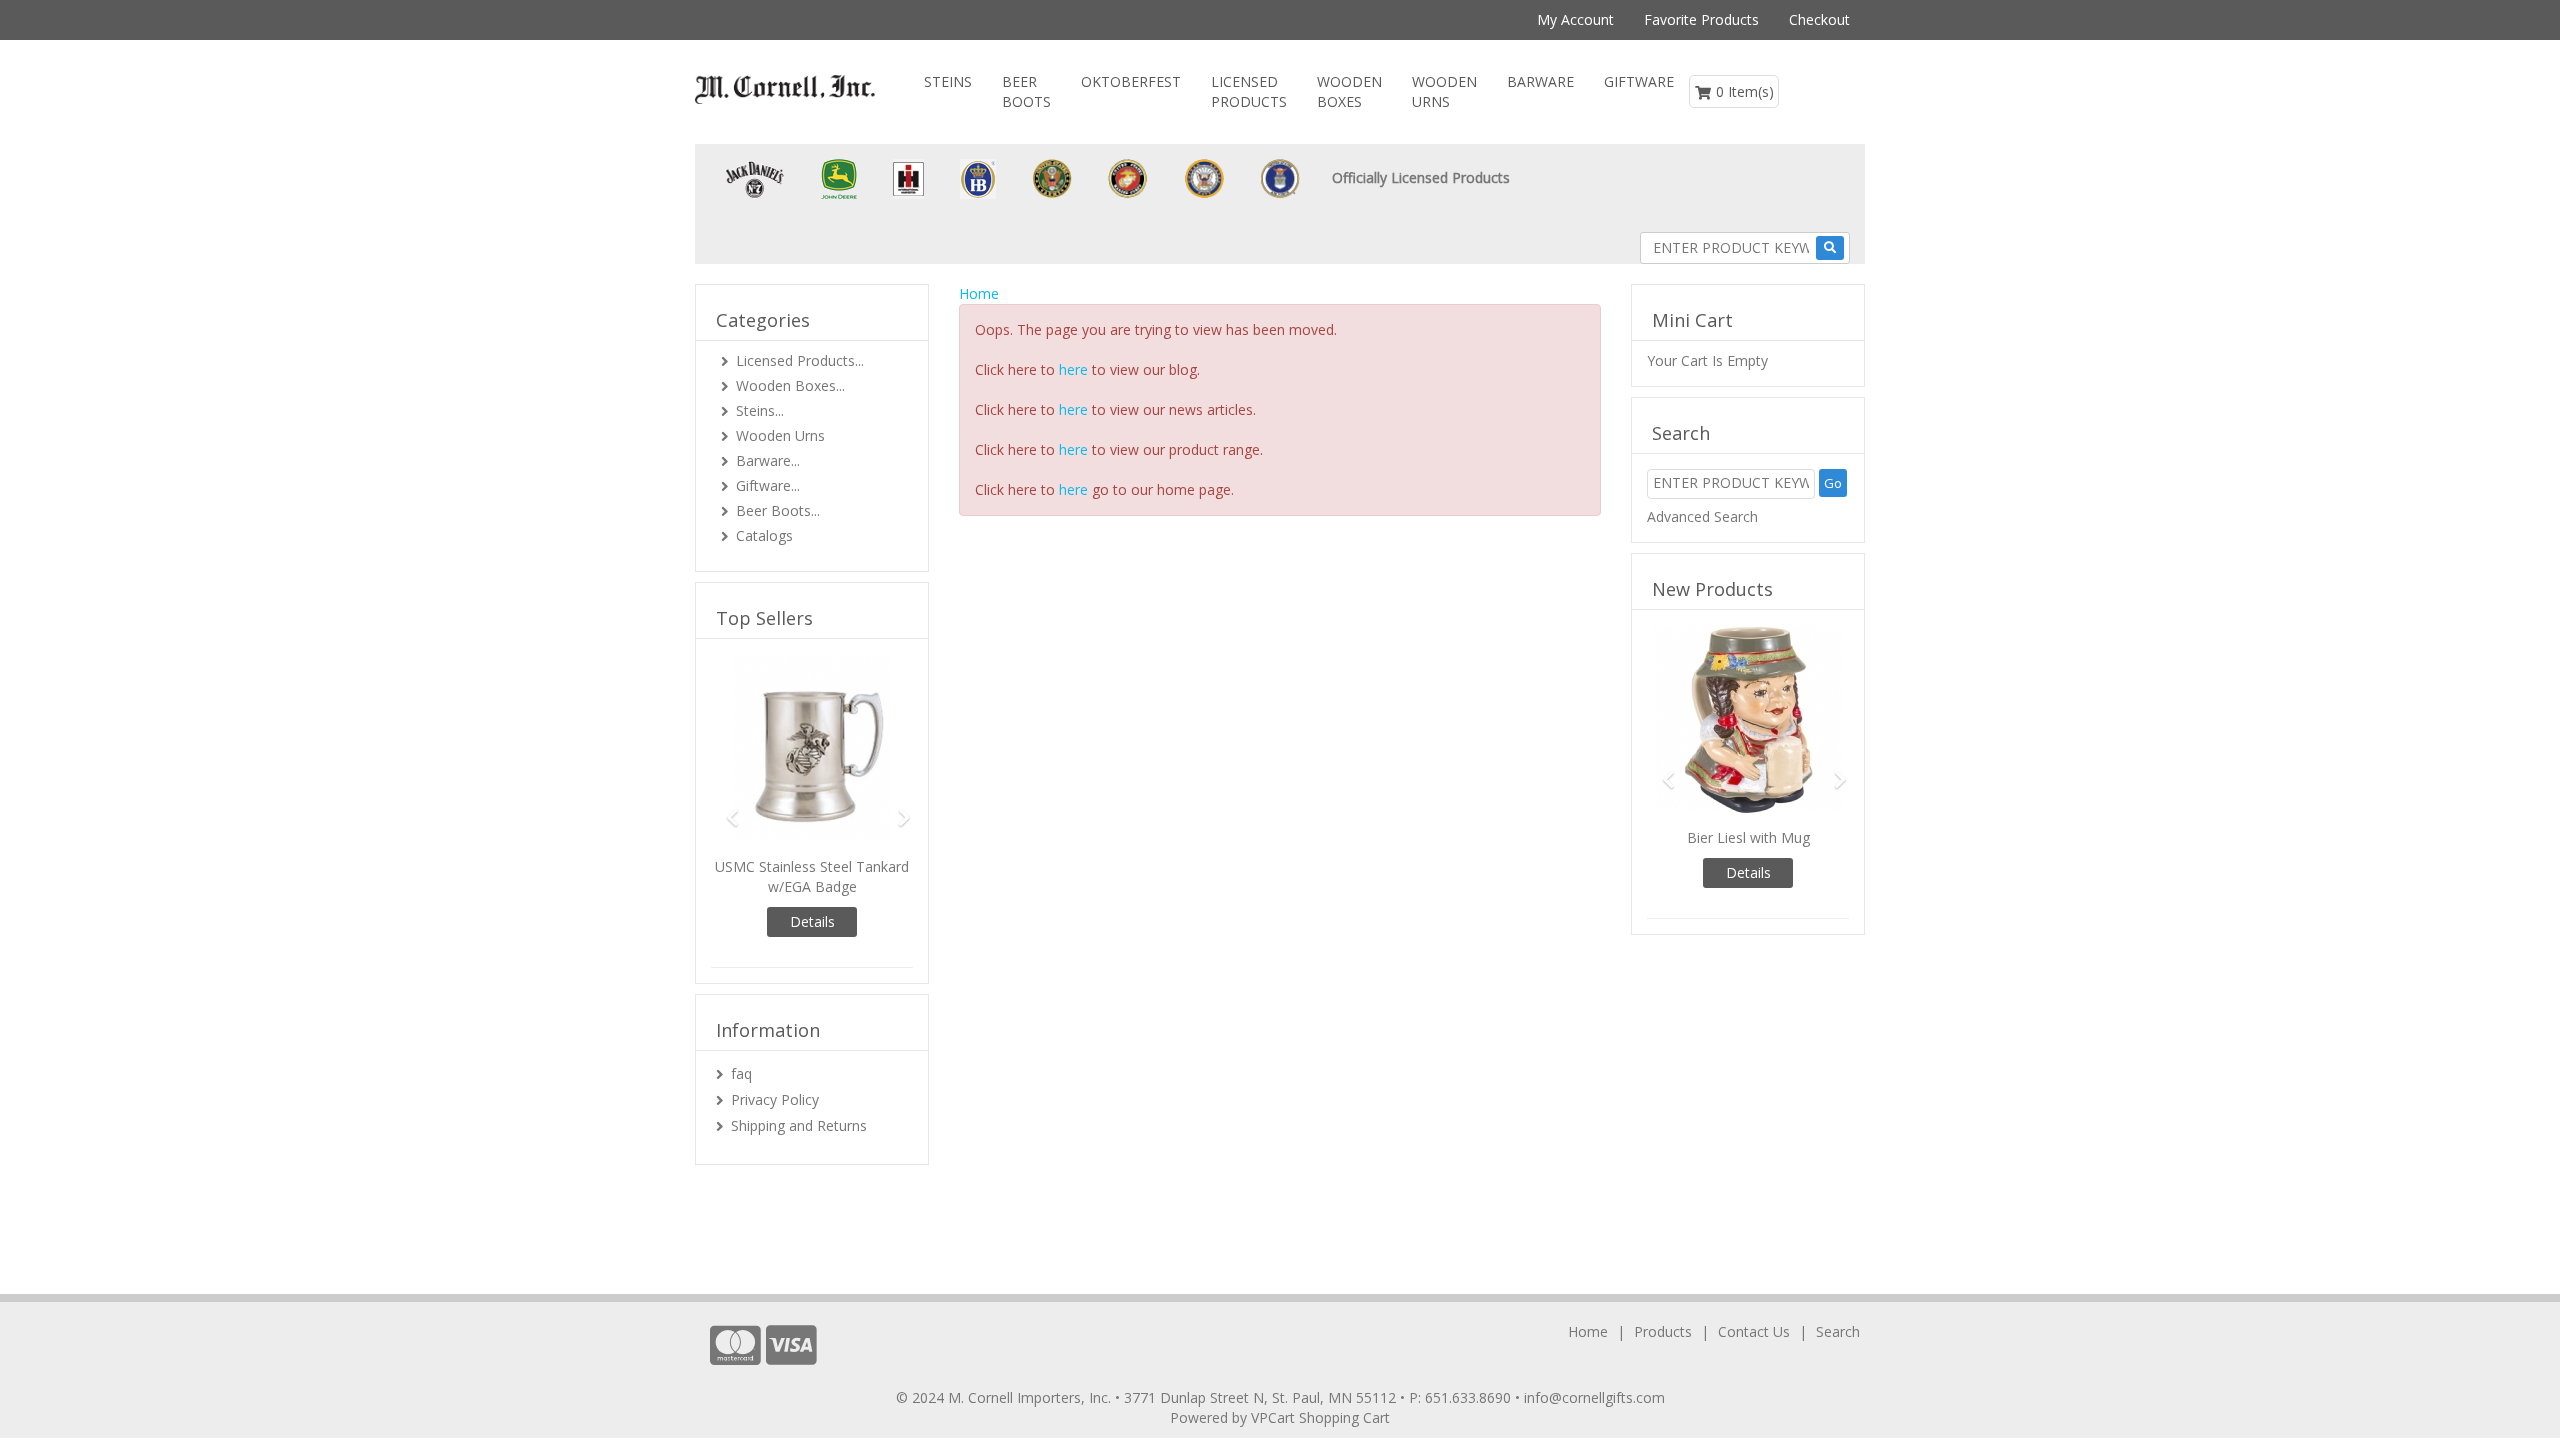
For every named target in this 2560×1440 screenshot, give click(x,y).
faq (741, 1073)
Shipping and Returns (799, 1125)
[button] (726, 808)
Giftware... (768, 485)
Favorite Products (1701, 19)
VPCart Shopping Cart (1320, 1417)
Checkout (1819, 19)
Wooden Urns (1444, 91)
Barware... (768, 460)
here (1073, 369)
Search (1838, 1331)
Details (812, 921)
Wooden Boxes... (790, 385)
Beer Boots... (778, 510)
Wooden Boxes (1349, 91)
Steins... (760, 410)
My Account (1575, 19)
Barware (1540, 81)
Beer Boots (1026, 91)
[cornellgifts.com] (785, 89)
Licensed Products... (800, 360)
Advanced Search (1702, 516)
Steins (948, 81)
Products (1663, 1331)
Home (979, 293)
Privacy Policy (775, 1099)
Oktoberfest (1131, 81)
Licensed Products (1249, 91)
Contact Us (1754, 1331)
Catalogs (764, 535)
